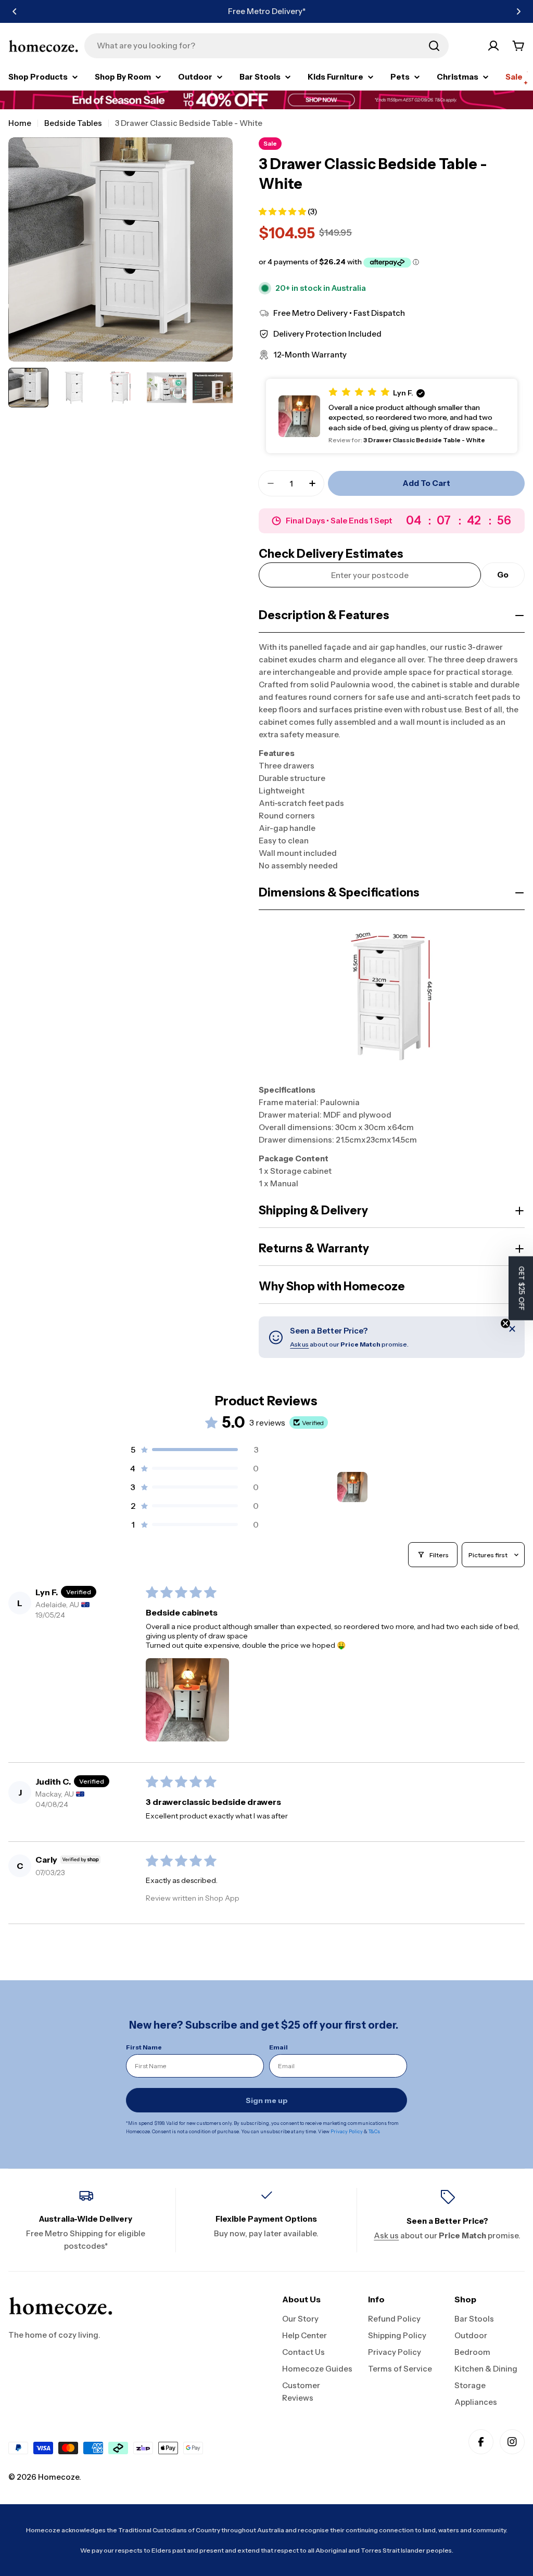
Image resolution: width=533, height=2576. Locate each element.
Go (503, 575)
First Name (144, 2047)
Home (20, 123)
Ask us (299, 1344)
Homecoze (59, 2477)
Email (278, 2047)
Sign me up (267, 2100)
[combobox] (266, 46)
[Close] (512, 1329)
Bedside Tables (73, 123)
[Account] (493, 46)
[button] (15, 11)
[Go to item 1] (352, 1487)
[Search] (434, 46)
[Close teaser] (505, 1323)
